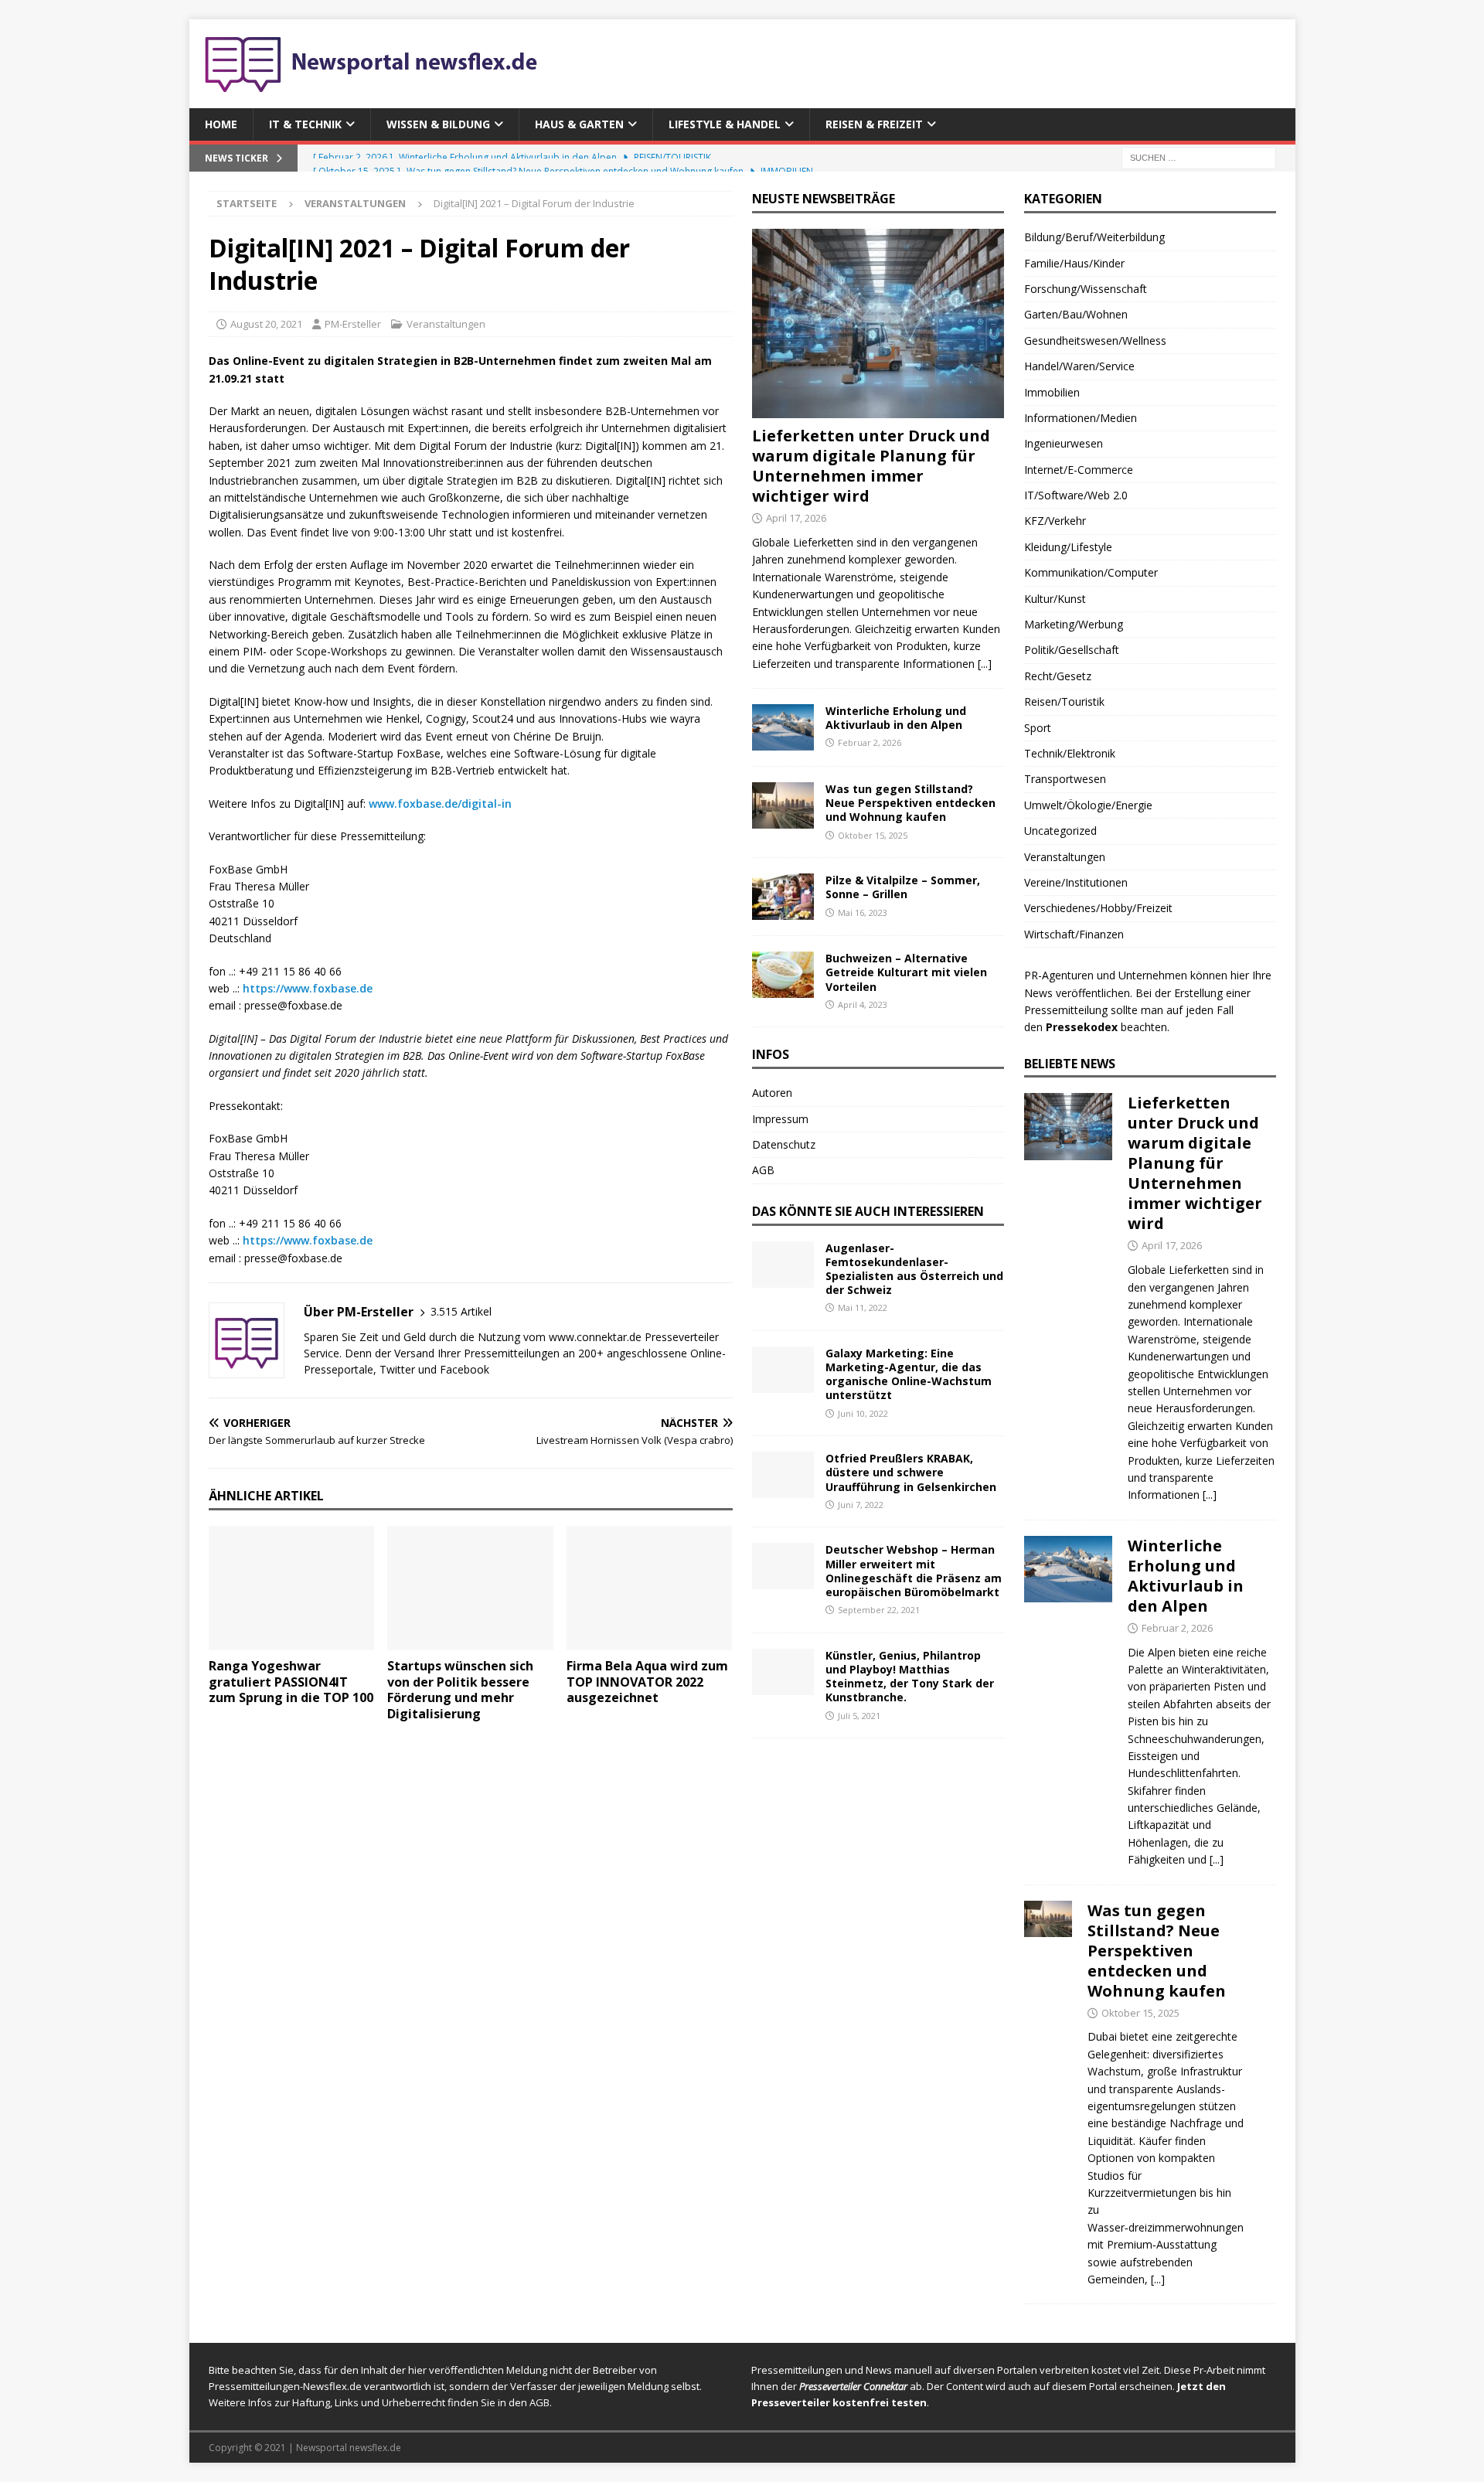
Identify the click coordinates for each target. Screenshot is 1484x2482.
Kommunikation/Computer (1091, 572)
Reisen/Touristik (1064, 701)
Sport (1038, 728)
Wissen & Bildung (438, 124)
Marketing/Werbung (1074, 624)
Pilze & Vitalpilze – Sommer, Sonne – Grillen (903, 887)
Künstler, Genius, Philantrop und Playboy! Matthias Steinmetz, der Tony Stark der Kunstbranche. (910, 1677)
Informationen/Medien (1081, 418)
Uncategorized (1060, 831)
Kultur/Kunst (1055, 599)
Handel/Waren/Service (1079, 366)
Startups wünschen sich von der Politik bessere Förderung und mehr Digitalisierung (460, 1690)
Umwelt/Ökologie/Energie (1088, 805)
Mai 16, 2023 (863, 912)
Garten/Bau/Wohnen (1076, 314)
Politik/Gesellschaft (1072, 650)
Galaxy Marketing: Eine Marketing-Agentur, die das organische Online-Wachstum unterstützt (909, 1374)
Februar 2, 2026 (870, 742)
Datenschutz (784, 1144)
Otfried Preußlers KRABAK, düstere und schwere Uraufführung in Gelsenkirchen (911, 1472)
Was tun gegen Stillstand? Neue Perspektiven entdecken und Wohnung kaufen (910, 803)
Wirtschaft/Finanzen (1074, 934)
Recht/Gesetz (1058, 676)
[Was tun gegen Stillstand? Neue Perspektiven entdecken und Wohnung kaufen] (783, 805)
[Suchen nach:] (1199, 157)
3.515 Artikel (461, 1311)
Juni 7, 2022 (861, 1505)
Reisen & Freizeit (874, 124)
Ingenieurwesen (1064, 443)
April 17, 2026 (796, 518)
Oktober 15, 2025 (873, 835)
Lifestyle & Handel (725, 124)
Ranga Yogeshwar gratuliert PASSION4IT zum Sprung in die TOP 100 (291, 1682)
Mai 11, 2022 (863, 1307)
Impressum (780, 1119)
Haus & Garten (579, 124)
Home (221, 124)
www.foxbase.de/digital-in (440, 804)
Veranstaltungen (446, 324)
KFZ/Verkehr (1055, 521)
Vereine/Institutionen (1076, 882)
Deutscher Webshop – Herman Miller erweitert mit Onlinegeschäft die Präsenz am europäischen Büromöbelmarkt (914, 1571)
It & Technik (305, 124)
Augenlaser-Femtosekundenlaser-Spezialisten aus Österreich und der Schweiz (914, 1269)
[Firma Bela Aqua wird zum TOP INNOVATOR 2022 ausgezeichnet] (650, 1588)
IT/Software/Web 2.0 (1076, 495)
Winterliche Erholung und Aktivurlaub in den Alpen (896, 718)
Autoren (772, 1093)
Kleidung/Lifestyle (1068, 547)
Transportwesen (1065, 779)
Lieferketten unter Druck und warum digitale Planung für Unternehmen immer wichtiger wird (871, 466)
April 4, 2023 (863, 1004)
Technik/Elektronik (1070, 753)
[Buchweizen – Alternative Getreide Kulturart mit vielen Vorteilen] (783, 975)
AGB (763, 1170)
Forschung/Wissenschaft (1086, 289)
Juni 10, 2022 (863, 1413)
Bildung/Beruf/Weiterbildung (1094, 237)
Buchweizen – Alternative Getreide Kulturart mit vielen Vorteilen (906, 972)
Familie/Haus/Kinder (1074, 263)
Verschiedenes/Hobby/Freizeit (1098, 908)
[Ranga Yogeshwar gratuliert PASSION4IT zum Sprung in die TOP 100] (292, 1588)
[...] (985, 664)
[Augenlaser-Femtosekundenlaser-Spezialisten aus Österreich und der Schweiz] (783, 1265)
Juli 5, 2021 (859, 1716)
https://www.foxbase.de (308, 988)
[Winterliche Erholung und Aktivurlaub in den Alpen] (783, 727)
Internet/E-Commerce (1079, 470)
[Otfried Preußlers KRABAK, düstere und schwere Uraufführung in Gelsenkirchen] (783, 1475)
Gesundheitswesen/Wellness (1095, 340)
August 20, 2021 (266, 324)
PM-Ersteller (353, 324)
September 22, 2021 (879, 1610)
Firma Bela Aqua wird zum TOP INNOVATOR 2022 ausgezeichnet (647, 1682)
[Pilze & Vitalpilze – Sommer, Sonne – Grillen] (783, 897)
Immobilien (1052, 392)
